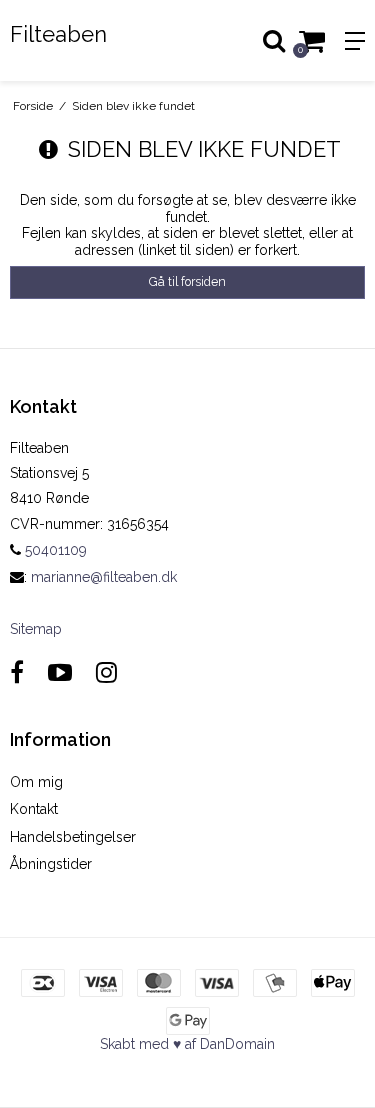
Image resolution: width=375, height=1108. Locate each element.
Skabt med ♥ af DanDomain (187, 1044)
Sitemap (36, 629)
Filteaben (58, 34)
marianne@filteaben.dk (104, 577)
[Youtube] (60, 672)
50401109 (54, 550)
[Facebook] (17, 672)
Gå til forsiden (187, 281)
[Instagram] (106, 672)
